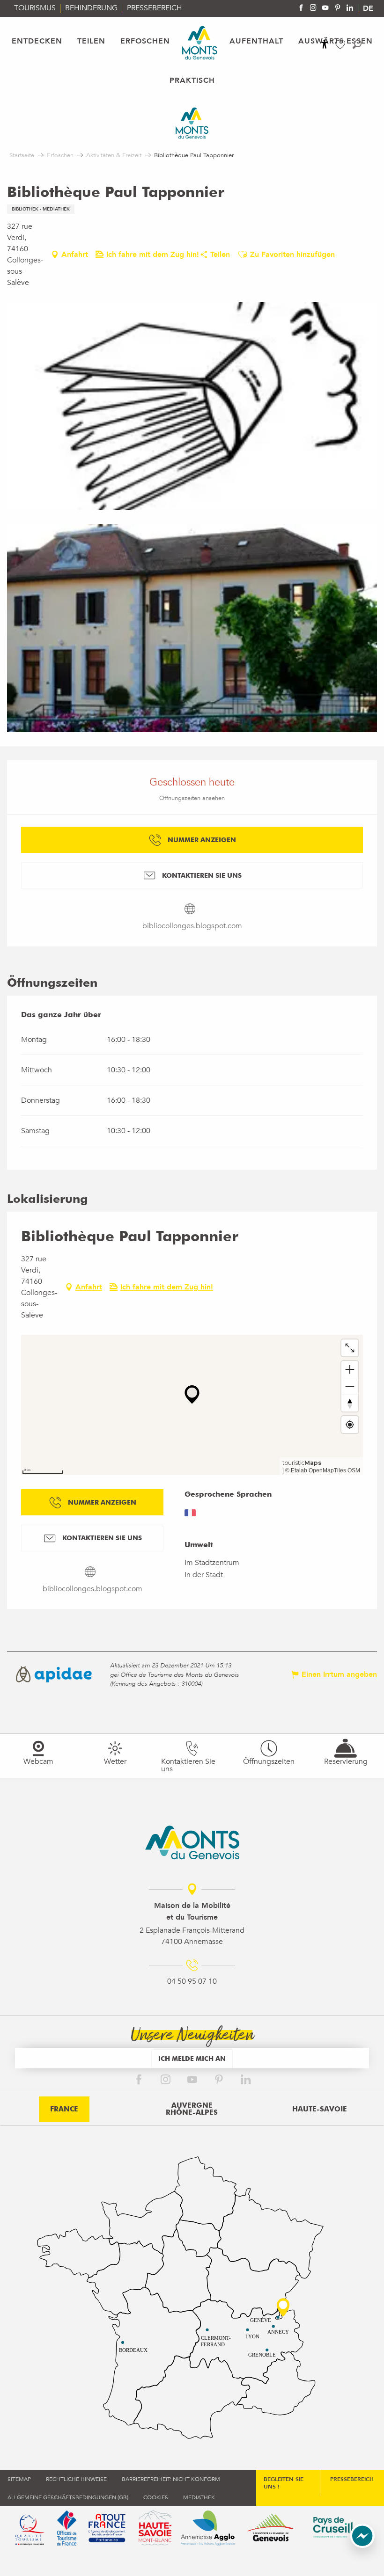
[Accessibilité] (325, 44)
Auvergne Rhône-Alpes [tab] (192, 2109)
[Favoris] (341, 45)
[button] (357, 44)
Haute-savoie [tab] (320, 2109)
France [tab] (64, 2109)
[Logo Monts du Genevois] (192, 1842)
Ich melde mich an (192, 2058)
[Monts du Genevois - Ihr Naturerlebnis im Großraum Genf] (200, 43)
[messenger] (362, 2546)
